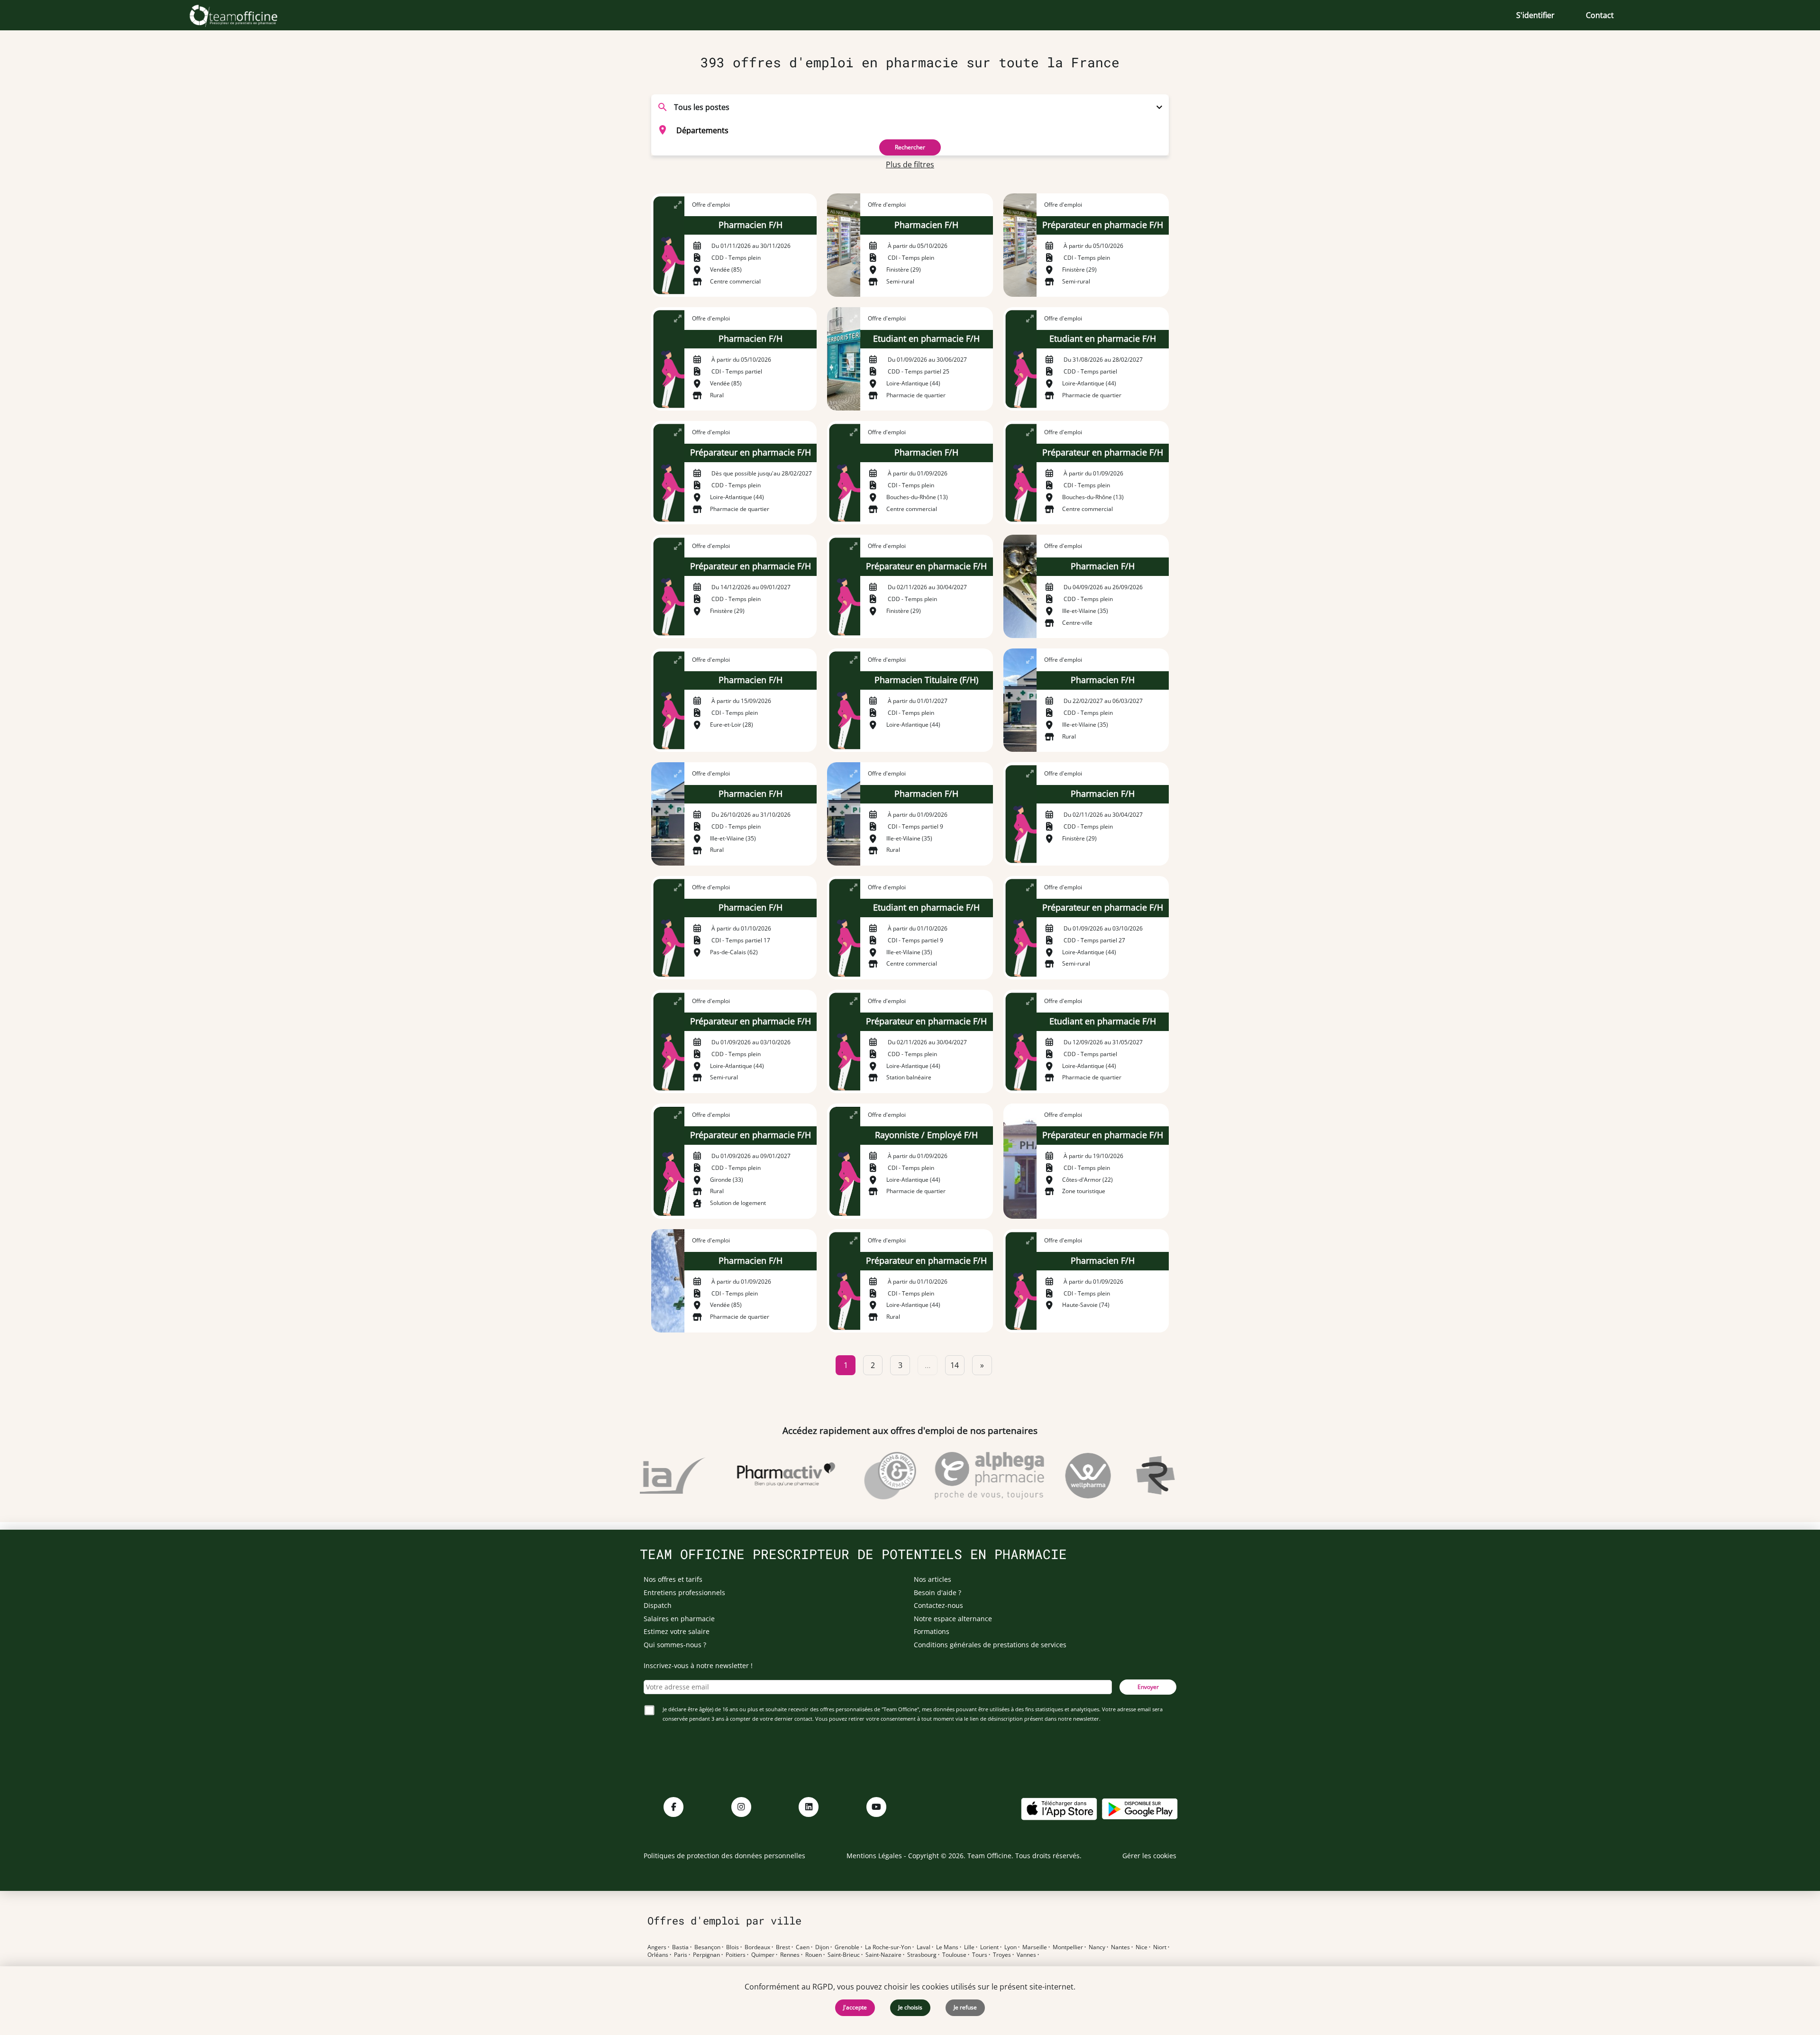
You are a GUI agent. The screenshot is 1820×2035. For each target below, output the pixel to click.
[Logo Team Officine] (244, 15)
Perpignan (706, 1955)
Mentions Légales (874, 1856)
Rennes (790, 1955)
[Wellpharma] (1046, 1476)
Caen (803, 1947)
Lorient (989, 1947)
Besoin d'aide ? (937, 1592)
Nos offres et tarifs (673, 1579)
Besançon (707, 1947)
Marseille (1035, 1947)
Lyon (1010, 1947)
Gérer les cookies (1149, 1856)
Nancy (1097, 1947)
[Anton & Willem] (848, 1476)
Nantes (1120, 1947)
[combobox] (910, 130)
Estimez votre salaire (677, 1631)
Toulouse (954, 1955)
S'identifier (1535, 15)
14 (955, 1365)
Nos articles (933, 1579)
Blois (733, 1947)
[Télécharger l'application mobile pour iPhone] (1059, 1808)
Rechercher (910, 147)
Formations (932, 1631)
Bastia (680, 1947)
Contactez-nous (938, 1605)
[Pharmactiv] (744, 1476)
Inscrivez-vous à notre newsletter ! (698, 1665)
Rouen (814, 1955)
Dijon (822, 1947)
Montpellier (1068, 1947)
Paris (681, 1955)
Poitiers (736, 1955)
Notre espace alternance (953, 1619)
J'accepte (855, 2007)
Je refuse (965, 2007)
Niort (1160, 1947)
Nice (1142, 1947)
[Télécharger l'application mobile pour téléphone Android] (1140, 1808)
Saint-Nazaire (883, 1955)
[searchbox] (922, 130)
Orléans (658, 1955)
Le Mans (947, 1947)
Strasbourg (922, 1955)
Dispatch (658, 1605)
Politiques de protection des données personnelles (724, 1856)
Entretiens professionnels (684, 1592)
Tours (980, 1955)
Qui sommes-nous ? (675, 1645)
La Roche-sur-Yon (888, 1947)
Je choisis (910, 2007)
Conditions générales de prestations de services (990, 1645)
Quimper (763, 1955)
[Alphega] (947, 1476)
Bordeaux (757, 1947)
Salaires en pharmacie (679, 1619)
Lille (969, 1947)
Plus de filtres (910, 164)
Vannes (1026, 1955)
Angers (657, 1947)
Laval (924, 1947)
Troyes (1002, 1955)
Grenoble (847, 1947)
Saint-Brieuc (844, 1955)
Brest (783, 1947)
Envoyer (1148, 1687)
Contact (1600, 15)
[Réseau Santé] (1141, 1476)
